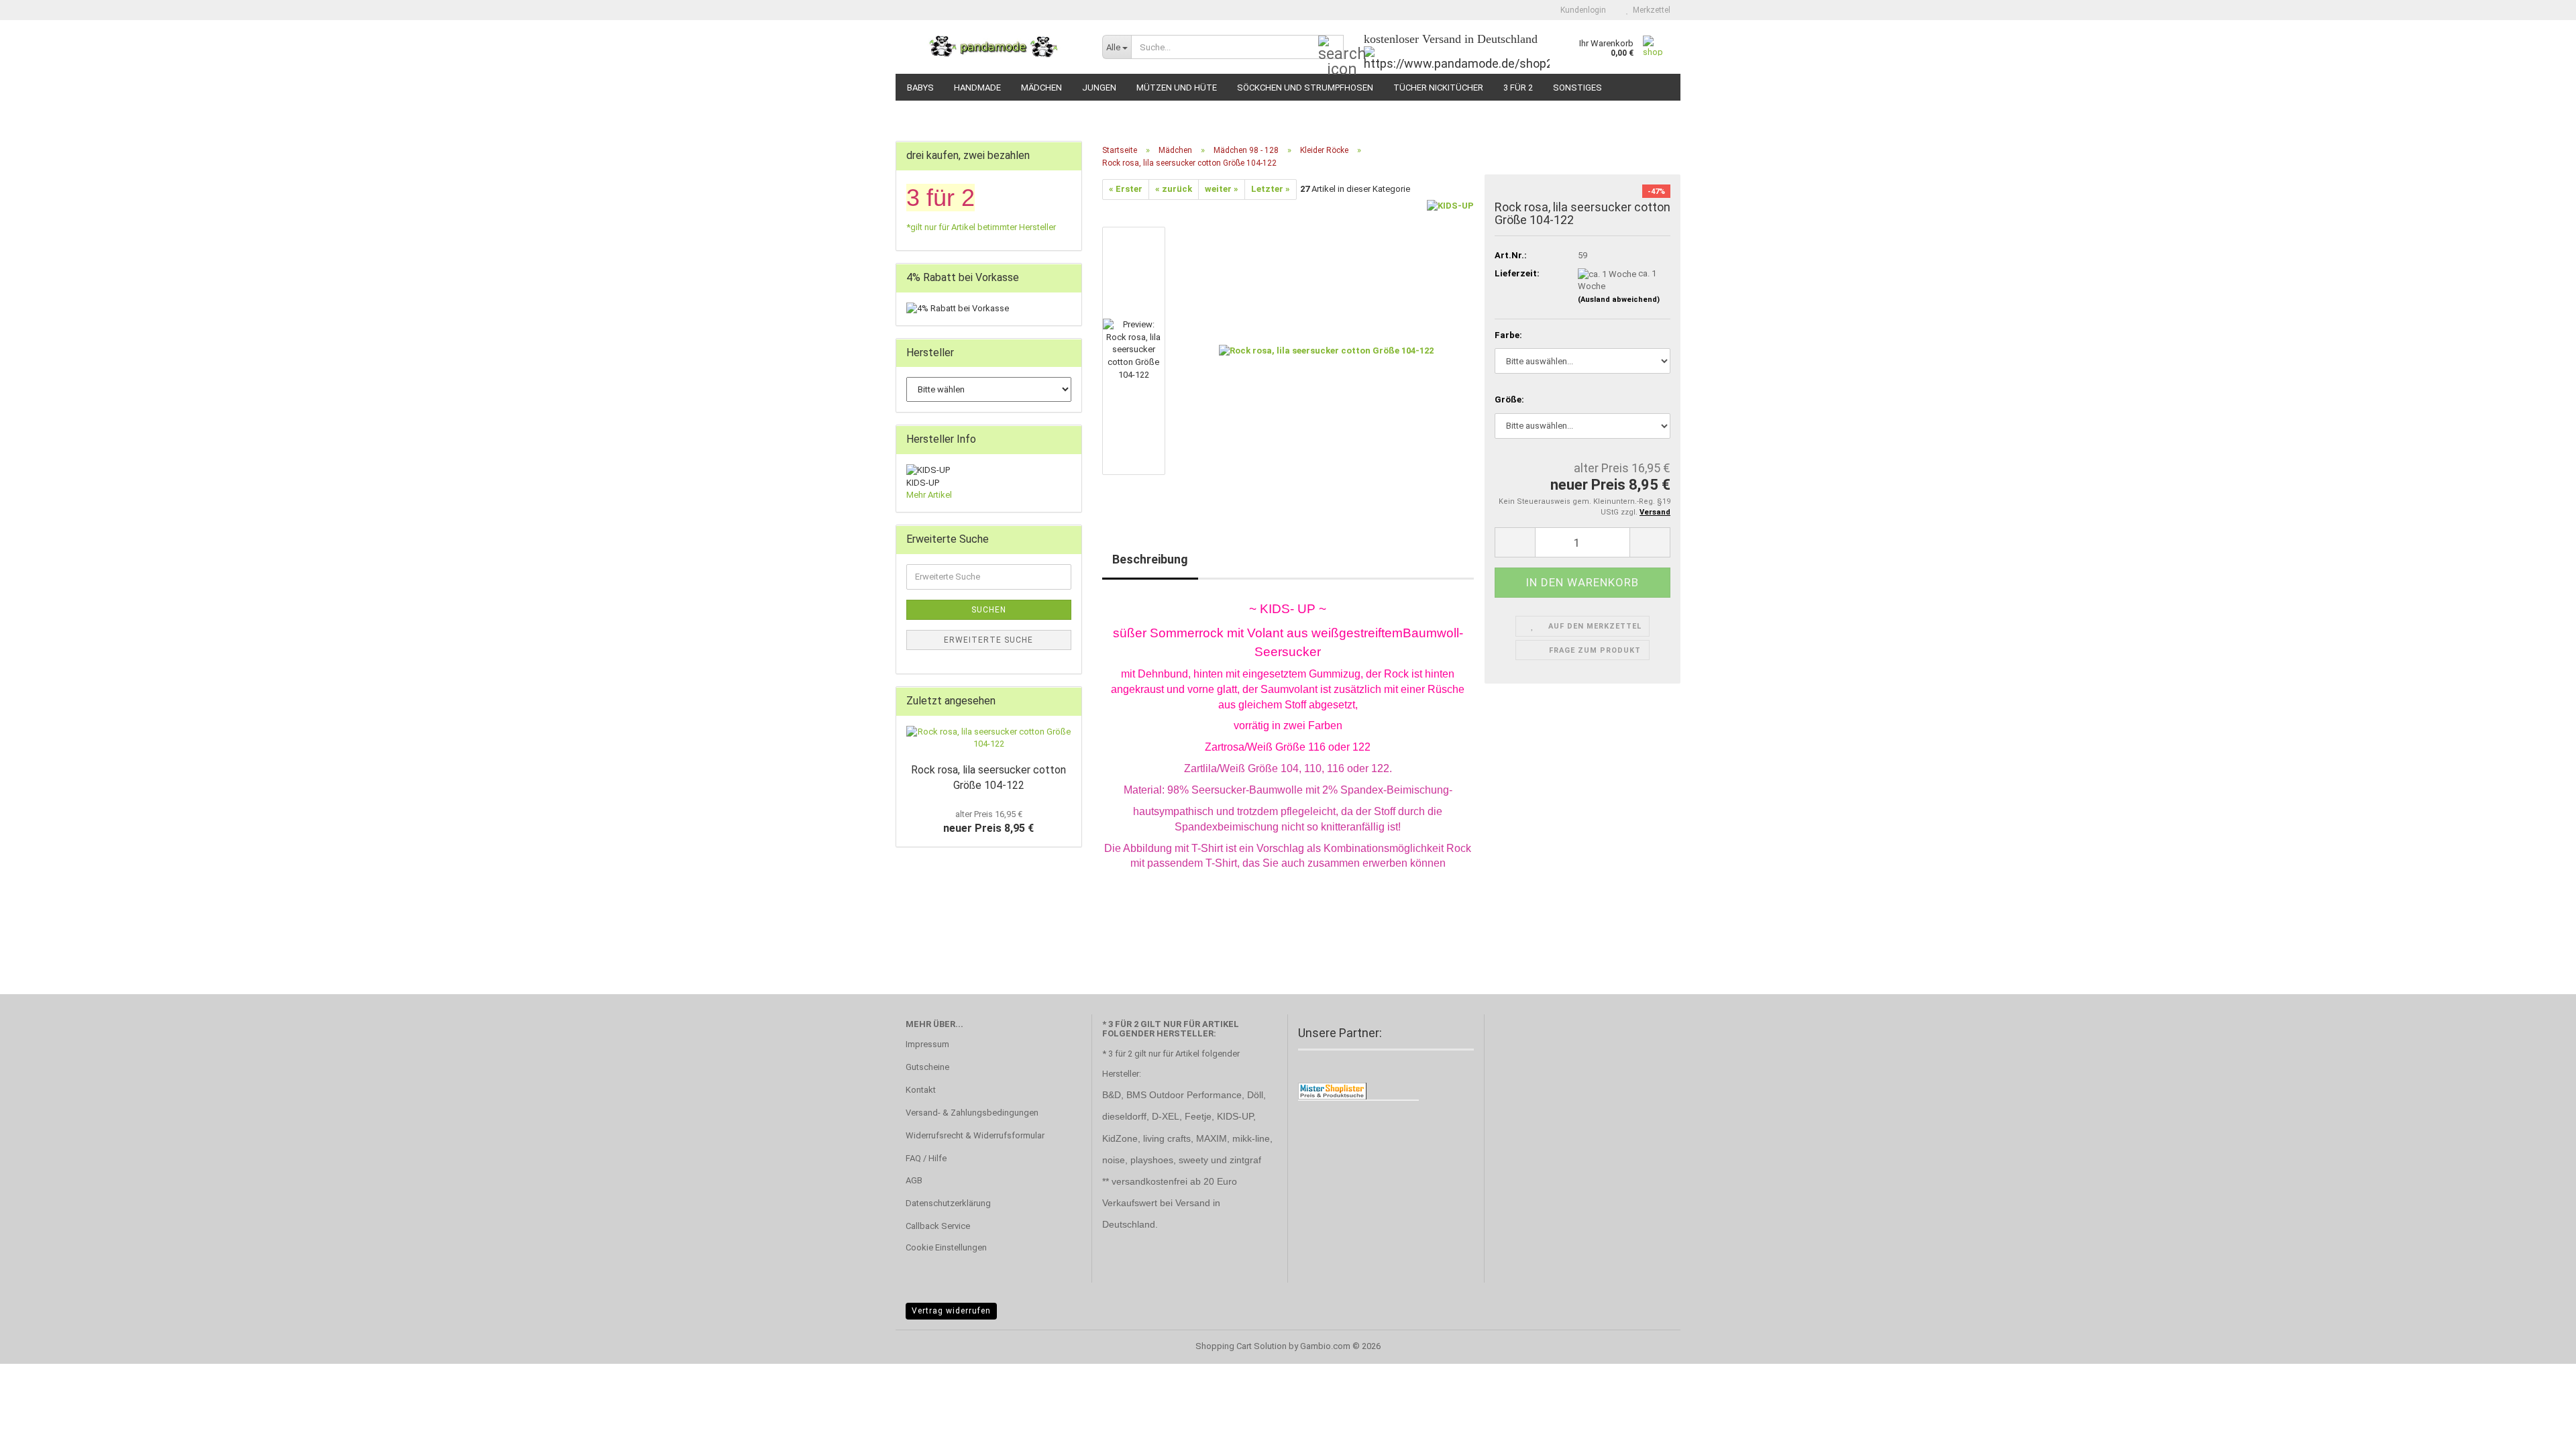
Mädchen (1041, 88)
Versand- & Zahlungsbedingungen (972, 1113)
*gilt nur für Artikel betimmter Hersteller (981, 227)
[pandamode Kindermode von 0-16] (994, 47)
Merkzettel (1650, 10)
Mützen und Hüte (1177, 88)
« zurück (1174, 189)
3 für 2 (1518, 88)
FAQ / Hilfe (926, 1158)
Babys (920, 88)
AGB (914, 1180)
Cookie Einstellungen (946, 1247)
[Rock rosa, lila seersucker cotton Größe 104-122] (1326, 350)
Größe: (1509, 399)
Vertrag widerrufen (951, 1311)
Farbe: (1508, 335)
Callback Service (938, 1226)
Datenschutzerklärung (948, 1203)
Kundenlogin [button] (1581, 10)
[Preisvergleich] (1332, 1090)
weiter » (1222, 189)
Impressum (927, 1044)
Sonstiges (1577, 88)
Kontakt (921, 1090)
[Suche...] (1331, 48)
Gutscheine (927, 1067)
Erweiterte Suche (988, 640)
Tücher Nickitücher (1438, 88)
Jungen (1099, 88)
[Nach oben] (2539, 1429)
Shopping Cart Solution (1241, 1346)
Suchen (989, 610)
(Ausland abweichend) (1619, 300)
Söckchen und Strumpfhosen (1305, 88)
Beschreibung (1150, 559)
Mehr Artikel (929, 495)
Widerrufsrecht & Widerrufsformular (975, 1135)
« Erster (1126, 189)
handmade (977, 88)
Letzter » (1271, 189)
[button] (1515, 542)
